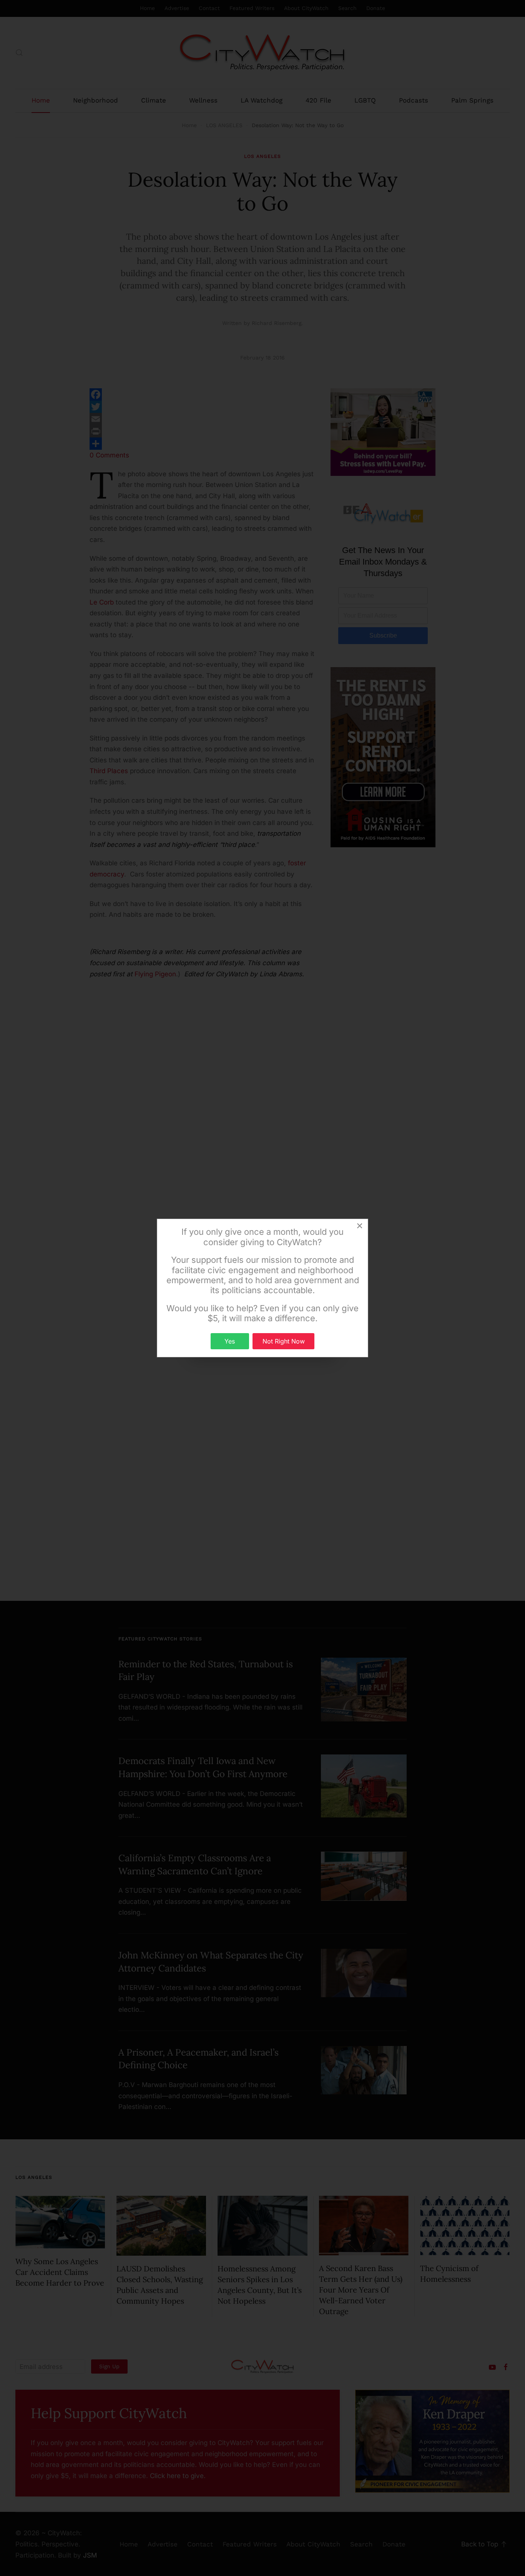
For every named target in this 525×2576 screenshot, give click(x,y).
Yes (230, 1341)
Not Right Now (284, 1341)
